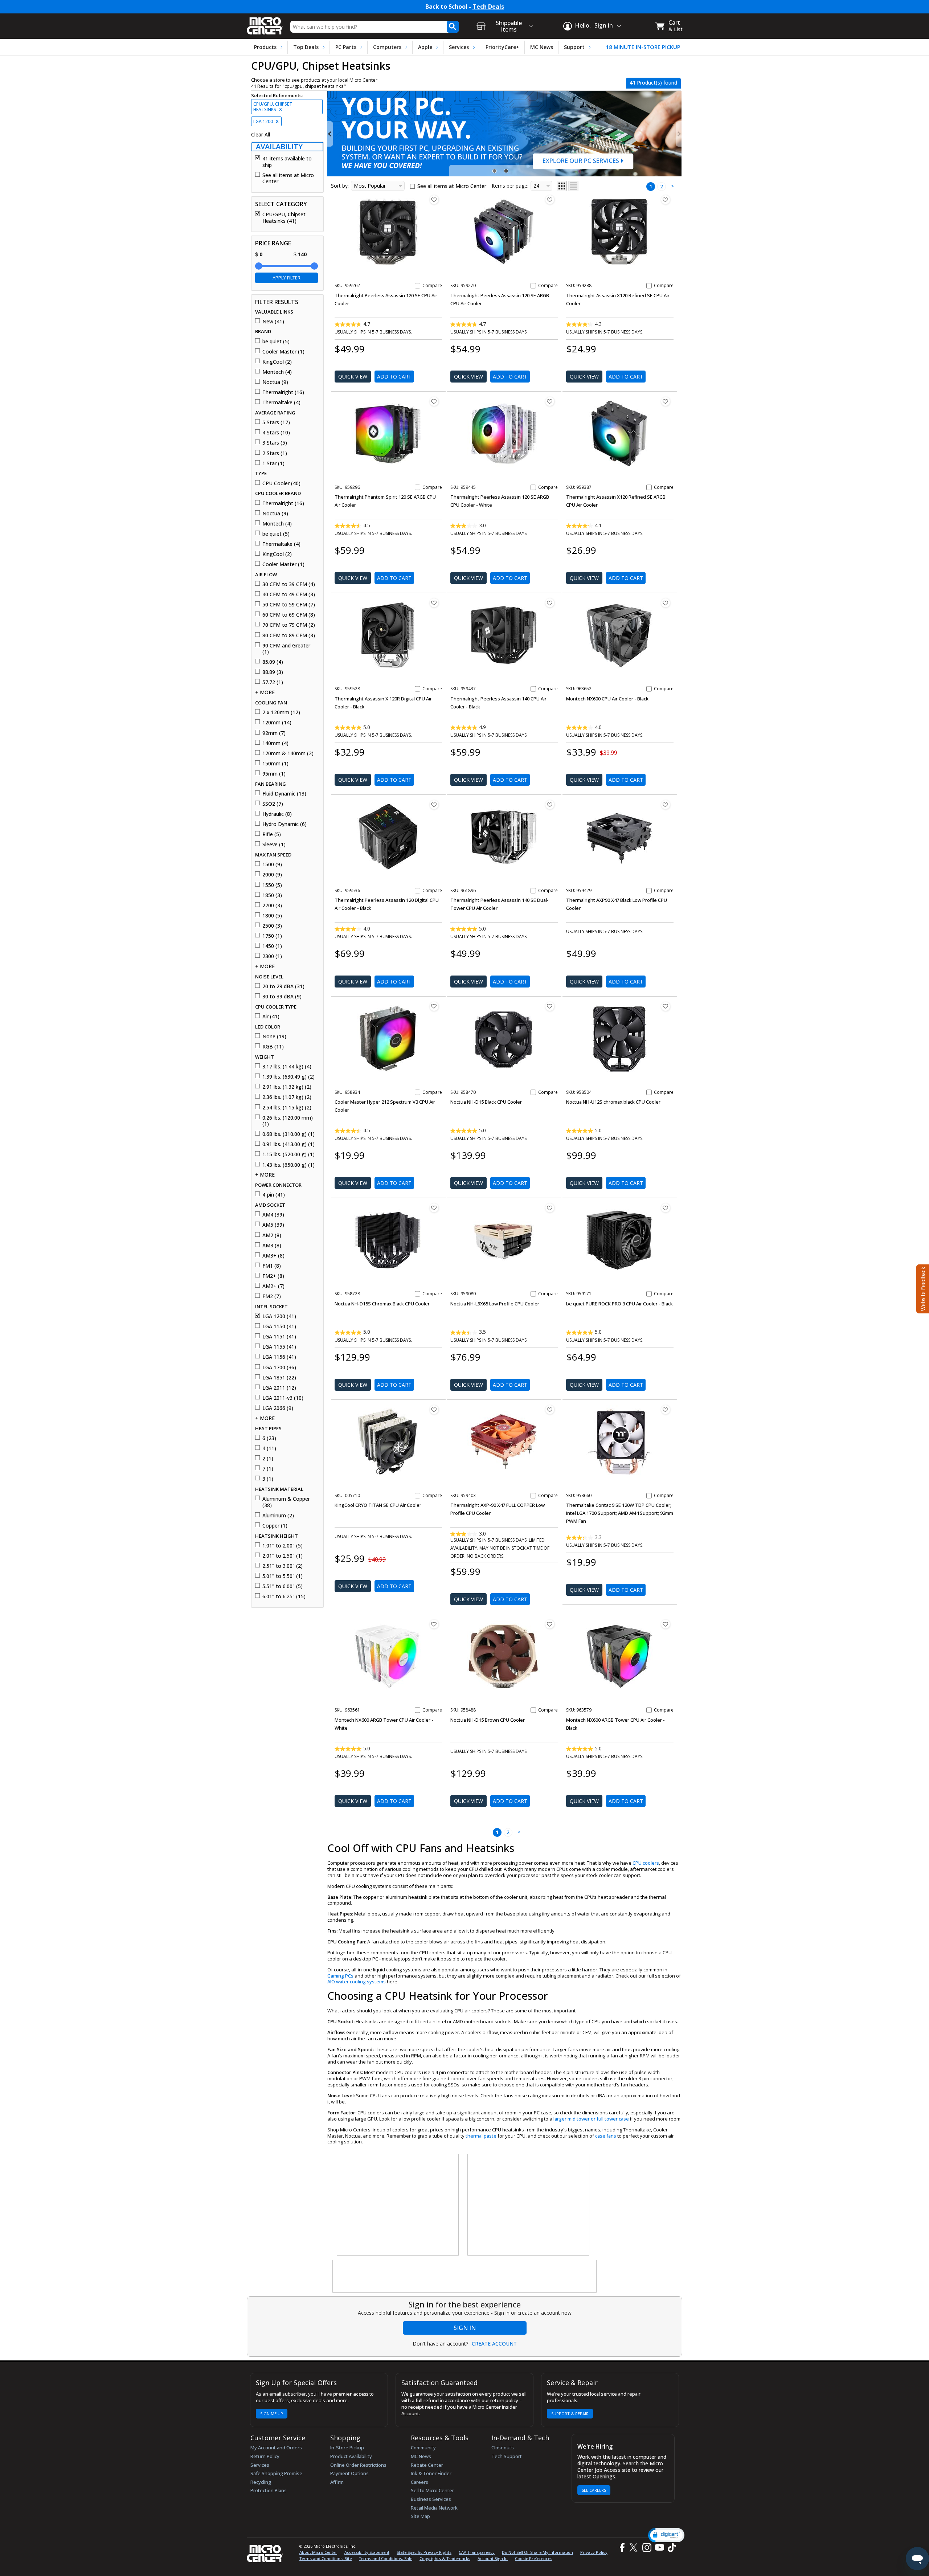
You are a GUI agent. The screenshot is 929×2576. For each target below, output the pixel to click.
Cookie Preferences (534, 2558)
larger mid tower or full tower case (591, 2119)
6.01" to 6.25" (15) (284, 1596)
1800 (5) (272, 916)
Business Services (431, 2499)
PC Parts (346, 47)
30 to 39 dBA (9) (282, 997)
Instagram (646, 2548)
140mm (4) (275, 743)
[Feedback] (922, 1288)
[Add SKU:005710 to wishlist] (434, 1410)
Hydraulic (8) (277, 814)
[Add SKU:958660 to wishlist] (666, 1410)
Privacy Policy (594, 2552)
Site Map (420, 2516)
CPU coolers (646, 1863)
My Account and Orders (276, 2448)
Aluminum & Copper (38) (286, 1502)
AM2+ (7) (273, 1286)
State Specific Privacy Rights (424, 2552)
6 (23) (269, 1438)
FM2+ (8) (273, 1276)
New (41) (273, 322)
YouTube (659, 2548)
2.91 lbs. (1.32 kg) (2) (287, 1087)
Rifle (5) (272, 834)
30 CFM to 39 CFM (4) (289, 584)
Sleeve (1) (274, 845)
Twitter (635, 2548)
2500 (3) (272, 926)
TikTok (670, 2548)
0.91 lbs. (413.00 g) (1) (288, 1144)
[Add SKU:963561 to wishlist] (434, 1624)
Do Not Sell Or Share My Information (537, 2552)
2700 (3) (272, 905)
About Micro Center (318, 2552)
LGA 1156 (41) (279, 1357)
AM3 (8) (272, 1246)
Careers (420, 2482)
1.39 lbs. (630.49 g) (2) (288, 1077)
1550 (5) (272, 885)
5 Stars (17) (276, 422)
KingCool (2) (277, 362)
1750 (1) (272, 936)
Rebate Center (427, 2465)
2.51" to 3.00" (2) (283, 1566)
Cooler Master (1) (283, 352)
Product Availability (351, 2456)
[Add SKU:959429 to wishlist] (666, 805)
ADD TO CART (394, 377)
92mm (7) (274, 733)
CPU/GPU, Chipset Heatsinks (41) (284, 218)
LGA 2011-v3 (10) (283, 1398)
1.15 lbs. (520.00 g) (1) (288, 1154)
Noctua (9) (275, 382)
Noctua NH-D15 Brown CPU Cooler (488, 1720)
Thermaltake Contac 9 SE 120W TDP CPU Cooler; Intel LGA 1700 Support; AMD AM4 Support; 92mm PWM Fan (620, 1513)
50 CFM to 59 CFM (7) (289, 605)
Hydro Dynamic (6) (285, 824)
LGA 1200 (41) (279, 1316)
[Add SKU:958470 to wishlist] (550, 1006)
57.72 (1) (273, 682)
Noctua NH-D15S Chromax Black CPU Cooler (382, 1304)
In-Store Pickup (347, 2448)
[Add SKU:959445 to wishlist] (550, 401)
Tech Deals (488, 7)
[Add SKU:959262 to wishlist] (434, 200)
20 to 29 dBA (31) (283, 986)
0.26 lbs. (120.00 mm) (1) (288, 1121)
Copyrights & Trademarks (445, 2558)
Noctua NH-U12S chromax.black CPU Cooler (613, 1102)
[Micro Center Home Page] (265, 23)
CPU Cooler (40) (281, 483)
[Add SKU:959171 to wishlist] (666, 1208)
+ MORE (265, 692)
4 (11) (269, 1448)
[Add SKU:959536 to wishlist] (434, 805)
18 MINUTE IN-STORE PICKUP (643, 47)
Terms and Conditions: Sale (386, 2558)
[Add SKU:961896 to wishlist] (550, 805)
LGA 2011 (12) (279, 1388)
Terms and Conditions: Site (326, 2558)
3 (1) (268, 1479)
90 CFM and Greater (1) (286, 649)
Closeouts (503, 2448)
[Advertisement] (398, 2205)
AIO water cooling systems (357, 1982)
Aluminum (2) (278, 1516)
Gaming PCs (340, 1976)
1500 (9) (272, 864)
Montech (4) (277, 372)
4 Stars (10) (276, 433)
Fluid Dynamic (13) (284, 794)
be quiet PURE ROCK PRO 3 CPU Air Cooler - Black (619, 1304)
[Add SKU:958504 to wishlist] (666, 1006)
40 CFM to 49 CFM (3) (289, 594)
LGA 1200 (266, 121)
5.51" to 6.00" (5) (283, 1586)
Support (574, 47)
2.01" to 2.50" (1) (283, 1556)
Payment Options (349, 2473)
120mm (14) (277, 723)
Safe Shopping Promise (276, 2473)
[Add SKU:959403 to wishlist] (550, 1410)
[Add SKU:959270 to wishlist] (550, 200)
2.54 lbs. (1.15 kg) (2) (287, 1108)
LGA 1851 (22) (279, 1378)
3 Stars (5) (275, 443)
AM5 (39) (273, 1225)
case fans (606, 2136)
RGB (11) (273, 1047)
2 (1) (268, 1459)
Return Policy (265, 2456)
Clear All (261, 135)
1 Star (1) (273, 463)
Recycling (261, 2482)
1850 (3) (272, 895)
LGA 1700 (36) (279, 1367)
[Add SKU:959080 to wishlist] (550, 1208)
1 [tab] (495, 171)
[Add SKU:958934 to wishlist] (434, 1006)
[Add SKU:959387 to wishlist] (666, 401)
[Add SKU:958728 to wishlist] (434, 1208)
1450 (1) (272, 946)
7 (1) (268, 1469)
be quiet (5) (276, 342)
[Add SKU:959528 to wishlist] (434, 603)
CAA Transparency (477, 2552)
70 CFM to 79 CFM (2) (289, 625)
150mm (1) (275, 764)
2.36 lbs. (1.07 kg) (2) (287, 1097)
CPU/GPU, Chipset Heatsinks (273, 107)
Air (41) (271, 1017)
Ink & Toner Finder (431, 2473)
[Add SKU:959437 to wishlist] (550, 603)
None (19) (274, 1036)
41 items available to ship (287, 162)
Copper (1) (275, 1526)
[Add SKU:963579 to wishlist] (666, 1624)
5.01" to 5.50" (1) (283, 1576)
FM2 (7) (272, 1296)
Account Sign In (493, 2558)
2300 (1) (272, 956)
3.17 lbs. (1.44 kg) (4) (287, 1067)
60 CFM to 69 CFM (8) (289, 615)
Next (679, 134)
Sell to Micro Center (432, 2490)
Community (423, 2448)
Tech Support (507, 2456)
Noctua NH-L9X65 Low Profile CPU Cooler (495, 1304)
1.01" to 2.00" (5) (283, 1546)
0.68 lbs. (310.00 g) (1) (288, 1134)
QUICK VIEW (353, 377)
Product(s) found (653, 83)
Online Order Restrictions (358, 2465)
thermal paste (481, 2136)
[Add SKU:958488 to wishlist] (550, 1624)
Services (459, 47)
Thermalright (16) (283, 392)
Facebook (621, 2548)
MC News (542, 47)
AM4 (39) (273, 1215)
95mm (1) (274, 774)
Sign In (465, 2328)
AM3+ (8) (273, 1256)
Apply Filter (287, 278)
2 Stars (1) (275, 453)
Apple (425, 47)
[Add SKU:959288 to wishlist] (666, 200)
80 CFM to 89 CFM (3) (289, 635)
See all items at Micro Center (288, 178)
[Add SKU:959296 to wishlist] (434, 401)
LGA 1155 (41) (279, 1347)
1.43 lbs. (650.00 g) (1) (288, 1165)
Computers (387, 47)
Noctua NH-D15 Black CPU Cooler (486, 1102)
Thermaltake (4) (281, 402)
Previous (330, 134)
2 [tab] (507, 171)
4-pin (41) (274, 1195)
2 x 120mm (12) (281, 712)
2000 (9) (272, 875)
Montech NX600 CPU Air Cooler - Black (607, 699)
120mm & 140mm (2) (288, 753)
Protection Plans (269, 2490)
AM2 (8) (272, 1235)
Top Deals (306, 47)
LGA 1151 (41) (279, 1337)
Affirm (337, 2482)
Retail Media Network (434, 2508)
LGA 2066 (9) (278, 1408)
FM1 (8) (272, 1266)
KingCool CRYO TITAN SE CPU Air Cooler (378, 1505)
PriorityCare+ (502, 47)
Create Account (494, 2344)
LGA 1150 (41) (279, 1326)
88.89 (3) (273, 672)
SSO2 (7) (273, 804)
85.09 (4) (273, 662)
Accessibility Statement (367, 2552)
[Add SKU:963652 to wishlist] (666, 603)
